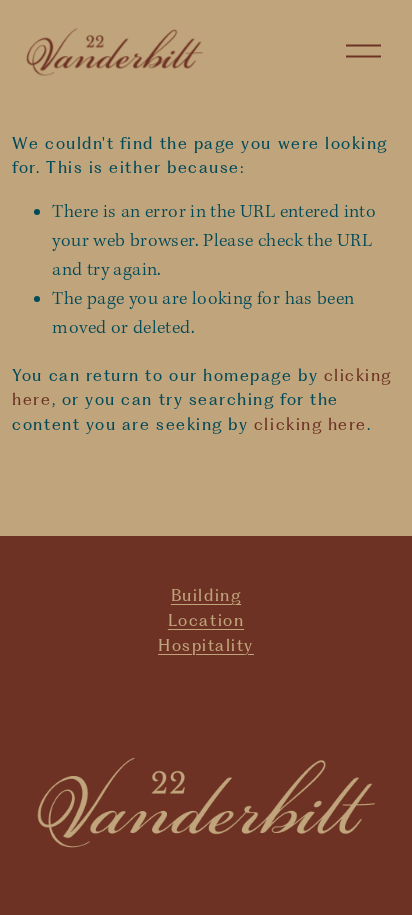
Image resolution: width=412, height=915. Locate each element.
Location (206, 620)
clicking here (310, 424)
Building (206, 595)
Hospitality (206, 645)
